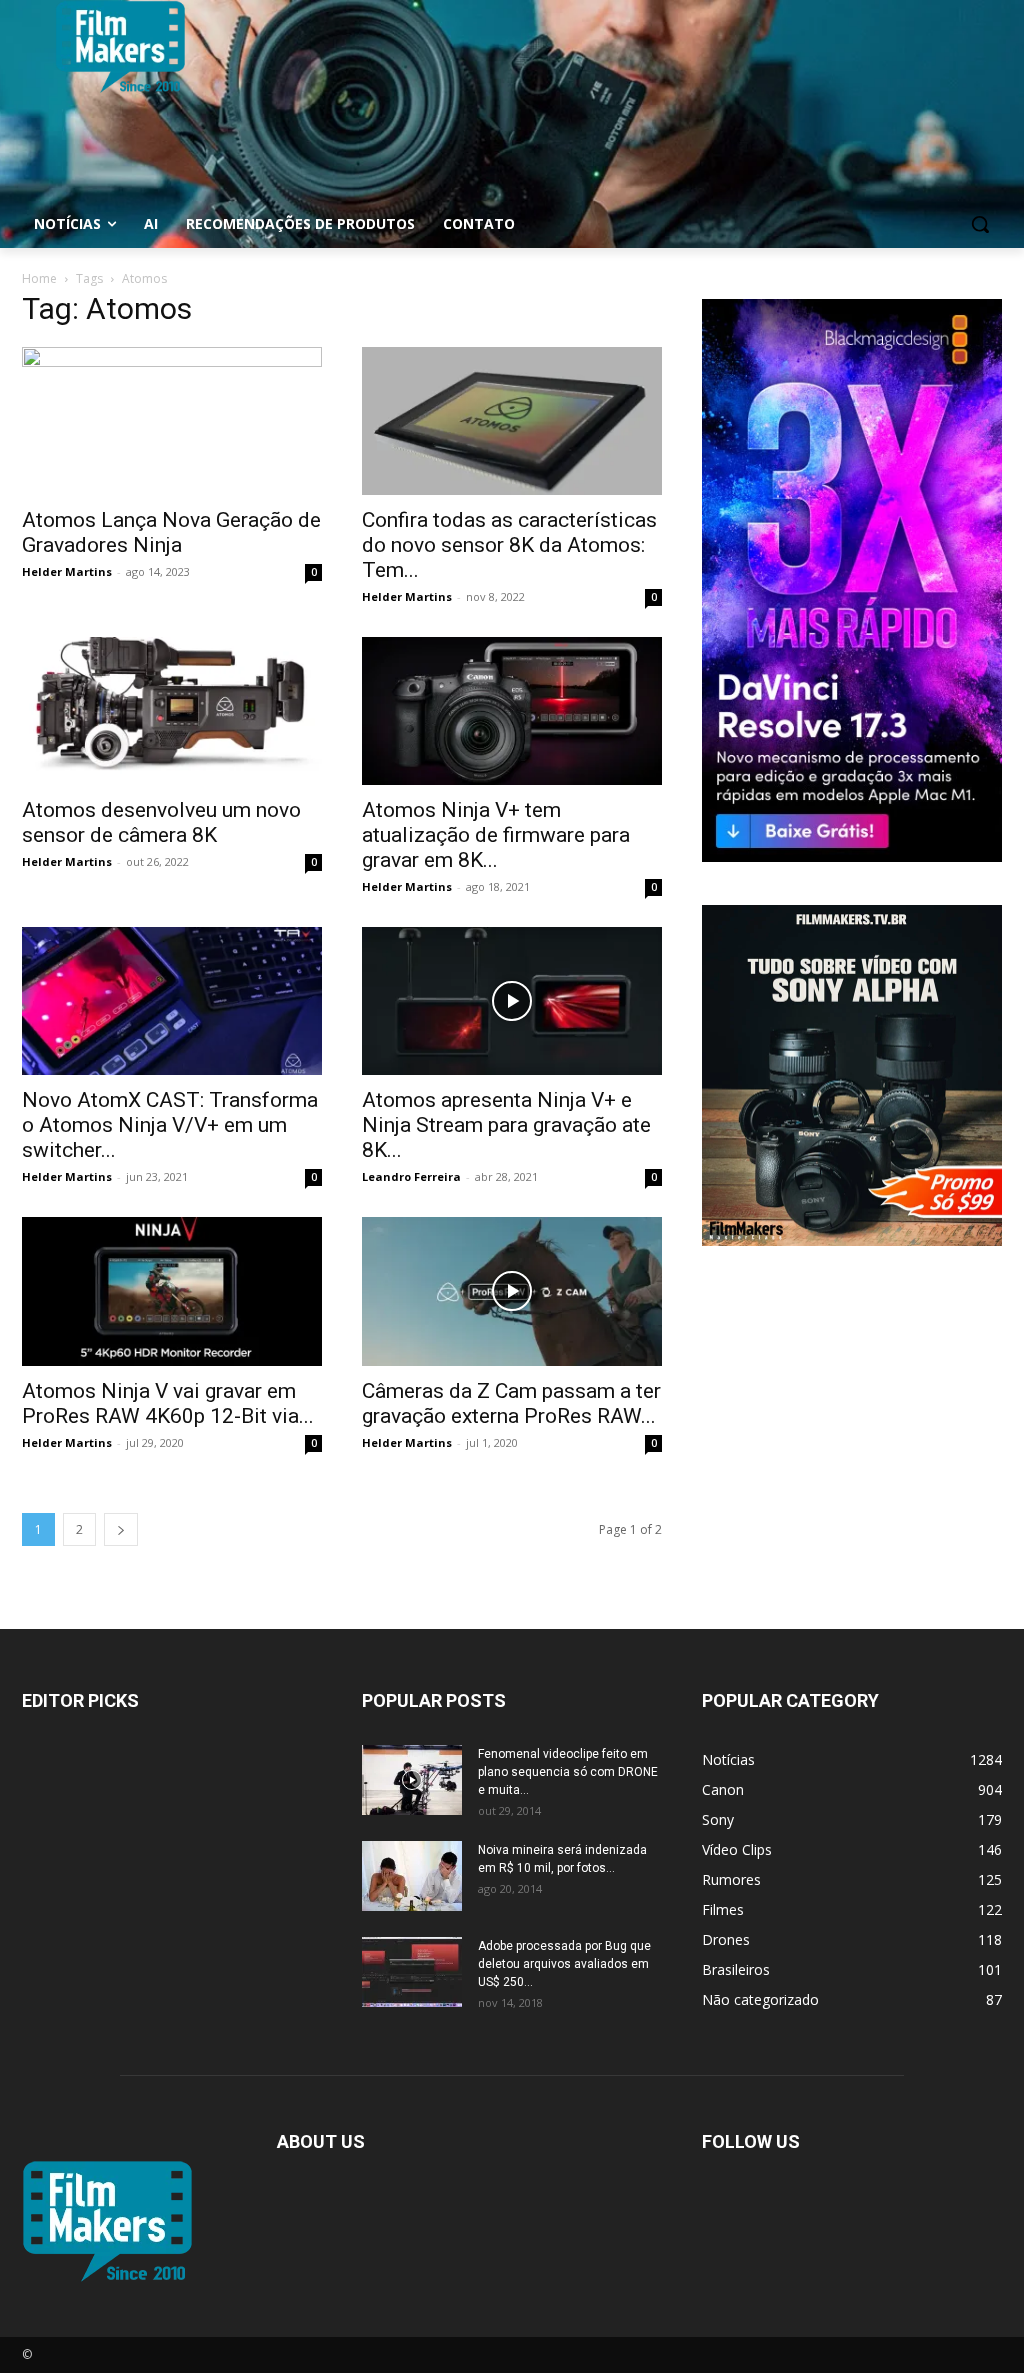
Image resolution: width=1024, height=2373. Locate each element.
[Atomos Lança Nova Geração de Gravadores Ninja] (172, 421)
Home (39, 278)
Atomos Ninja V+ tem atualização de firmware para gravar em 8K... (496, 835)
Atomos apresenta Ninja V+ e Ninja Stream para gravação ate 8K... (506, 1125)
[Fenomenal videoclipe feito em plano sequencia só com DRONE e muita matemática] (412, 1780)
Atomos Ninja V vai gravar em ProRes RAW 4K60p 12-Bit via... (168, 1403)
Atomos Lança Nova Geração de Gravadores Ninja (171, 532)
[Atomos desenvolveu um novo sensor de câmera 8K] (172, 711)
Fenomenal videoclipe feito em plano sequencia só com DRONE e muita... (568, 1772)
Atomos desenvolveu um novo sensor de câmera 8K (161, 822)
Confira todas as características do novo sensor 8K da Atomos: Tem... (509, 545)
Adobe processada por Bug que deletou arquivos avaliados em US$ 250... (564, 1964)
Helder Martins (67, 571)
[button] (980, 224)
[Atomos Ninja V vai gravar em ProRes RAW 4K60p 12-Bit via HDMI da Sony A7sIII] (172, 1291)
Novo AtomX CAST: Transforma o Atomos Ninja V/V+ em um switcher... (170, 1125)
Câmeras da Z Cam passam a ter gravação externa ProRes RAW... (511, 1403)
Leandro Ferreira (411, 1176)
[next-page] (121, 1529)
